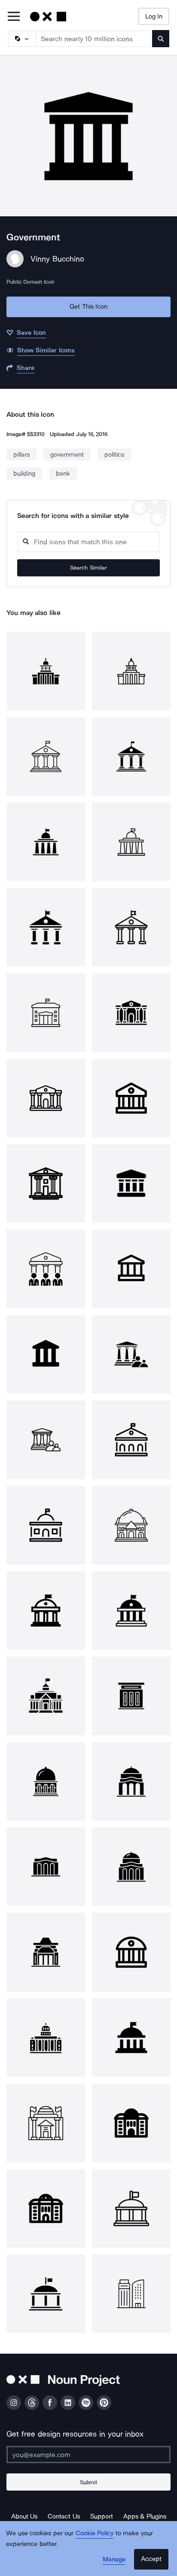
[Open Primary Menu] (14, 17)
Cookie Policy (95, 2533)
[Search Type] (21, 39)
